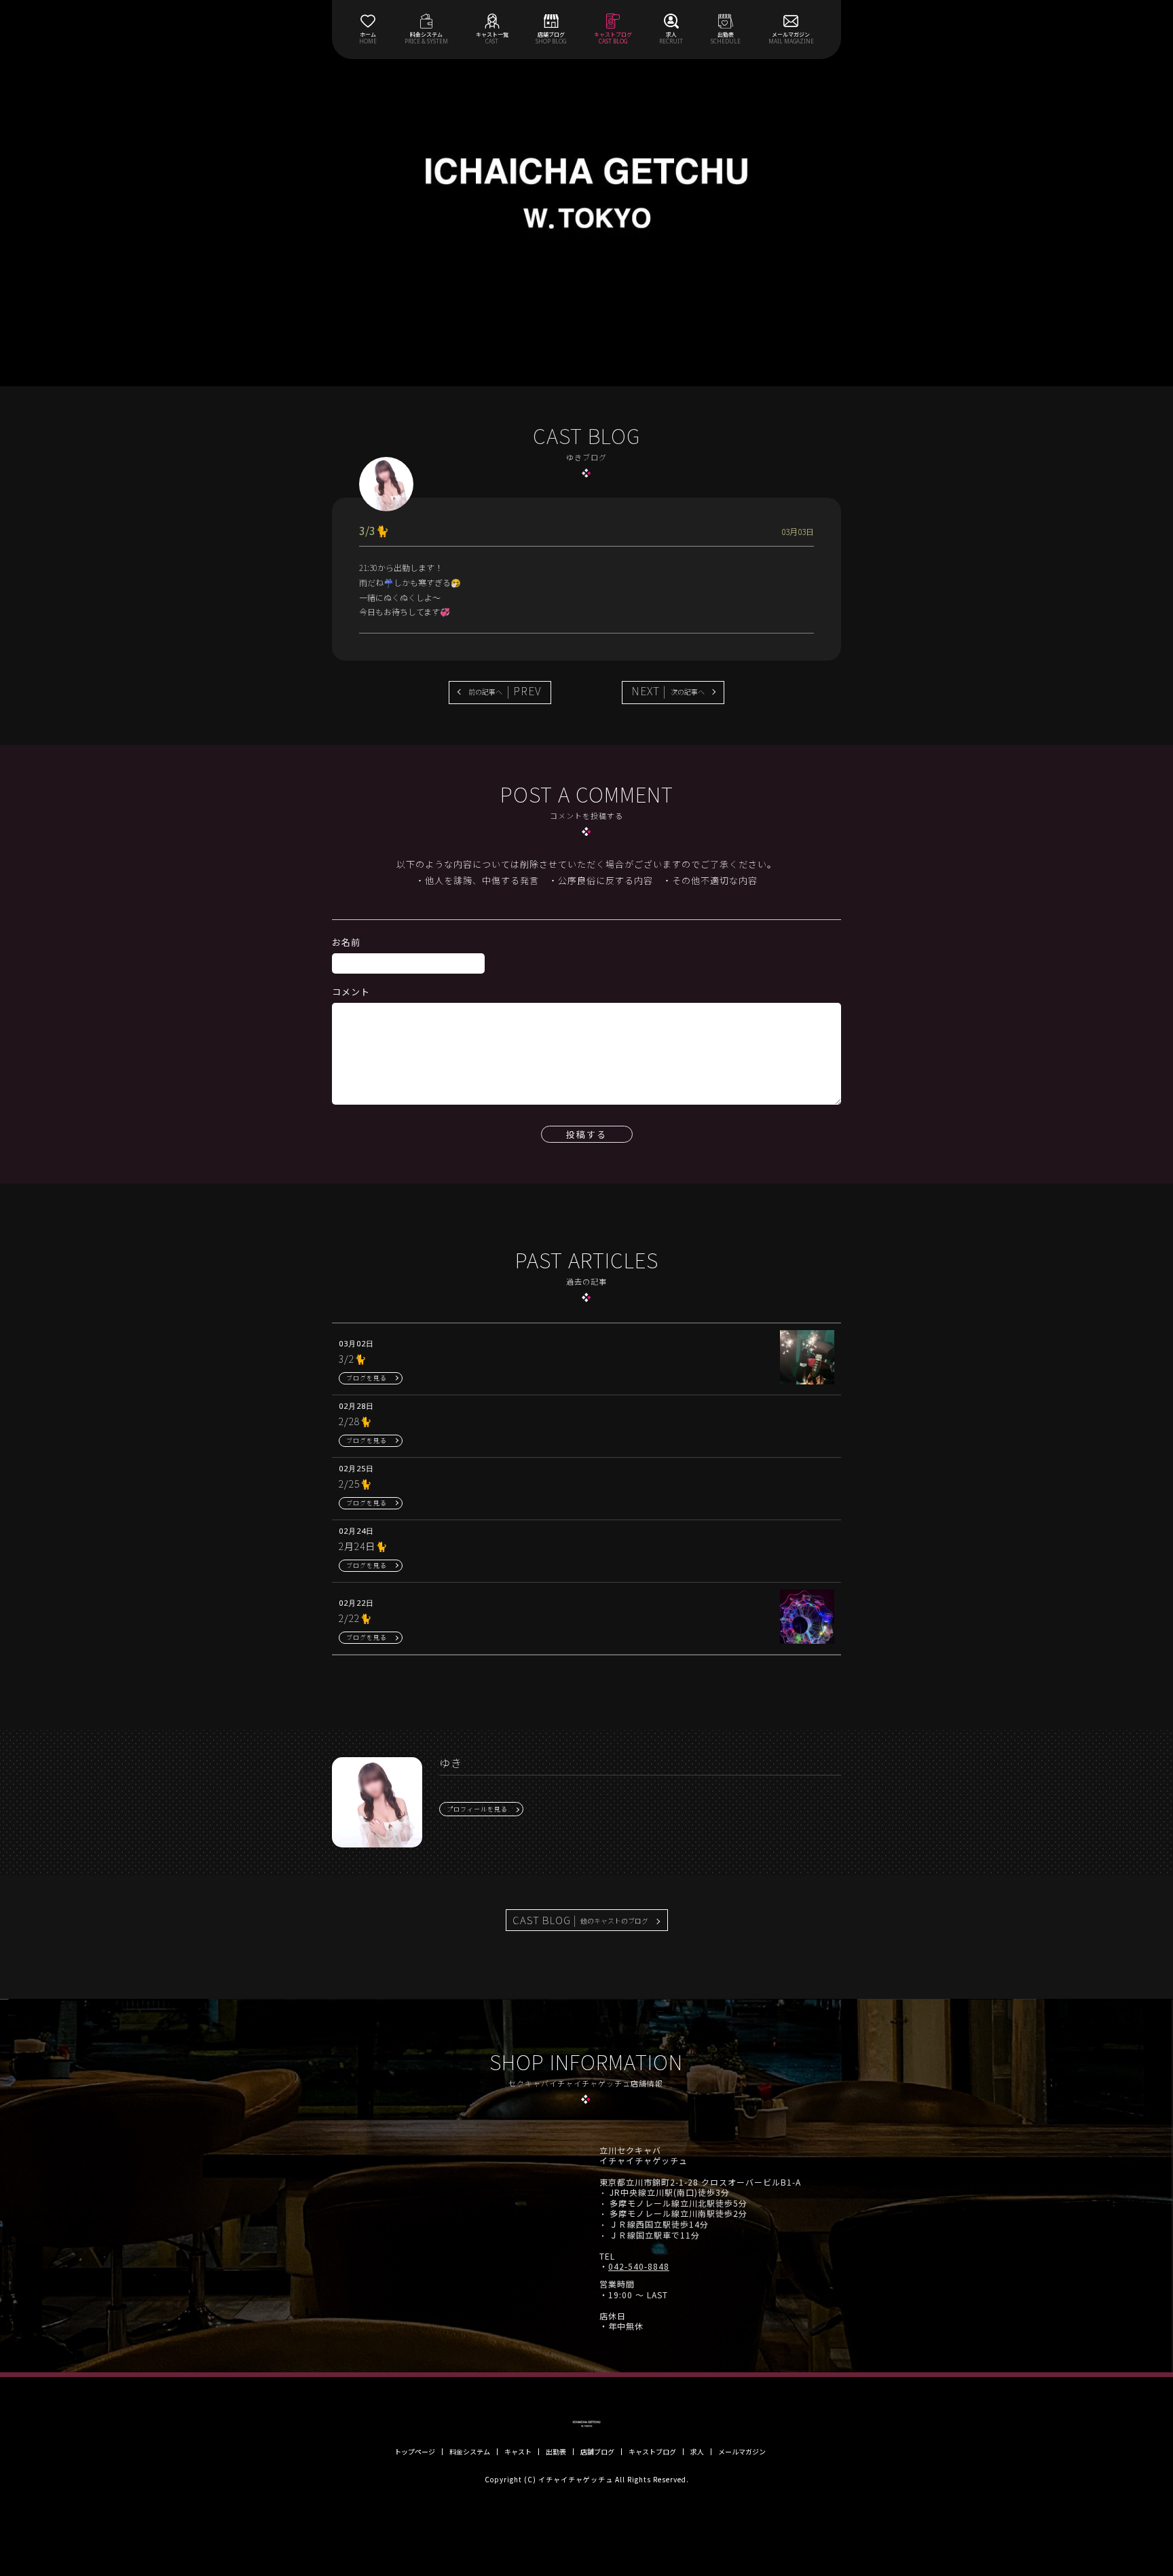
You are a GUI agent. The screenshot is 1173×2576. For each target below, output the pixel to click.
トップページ (415, 2452)
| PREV (505, 691)
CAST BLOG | (580, 1920)
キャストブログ (652, 2452)
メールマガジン (742, 2452)
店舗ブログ (597, 2452)
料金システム (470, 2452)
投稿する (586, 1134)
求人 (697, 2452)
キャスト (518, 2452)
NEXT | (668, 691)
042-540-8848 (639, 2266)
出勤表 (556, 2452)
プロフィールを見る (477, 1809)
